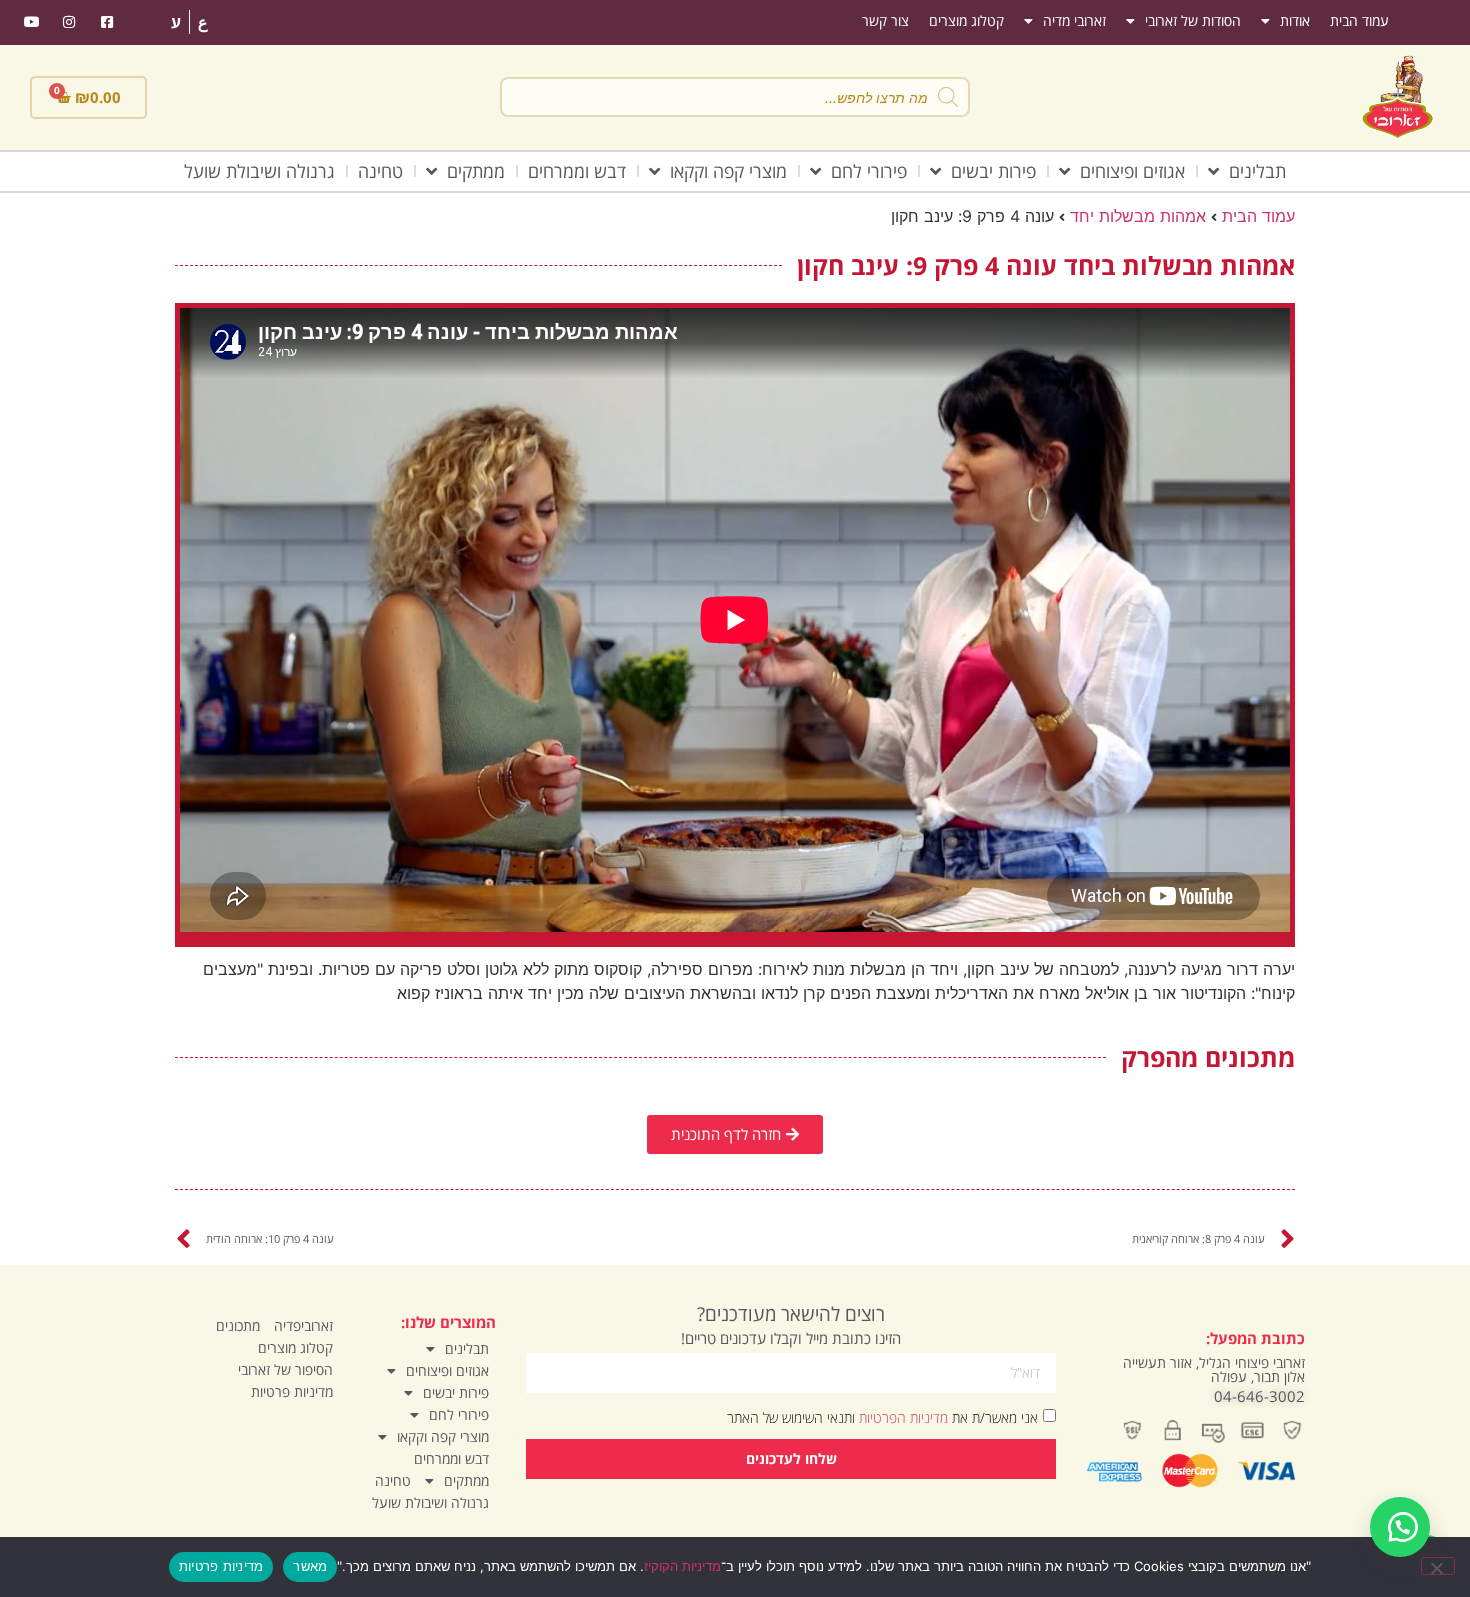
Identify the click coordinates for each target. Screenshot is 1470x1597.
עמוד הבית (1359, 20)
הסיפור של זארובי (285, 1369)
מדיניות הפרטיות (901, 1416)
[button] (1400, 1527)
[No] (1438, 1566)
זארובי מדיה (1074, 20)
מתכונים (238, 1325)
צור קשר (885, 20)
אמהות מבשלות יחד (1138, 216)
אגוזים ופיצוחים (1132, 171)
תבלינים (1257, 171)
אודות (1295, 20)
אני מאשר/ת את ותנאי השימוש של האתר (882, 1416)
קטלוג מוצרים (966, 20)
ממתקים (476, 171)
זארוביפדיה (303, 1325)
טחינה (380, 171)
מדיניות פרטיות (292, 1391)
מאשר (310, 1566)
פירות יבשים (993, 171)
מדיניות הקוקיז (682, 1566)
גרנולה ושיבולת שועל (259, 171)
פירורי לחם (869, 171)
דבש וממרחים (577, 171)
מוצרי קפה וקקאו (728, 171)
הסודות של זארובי (1193, 20)
